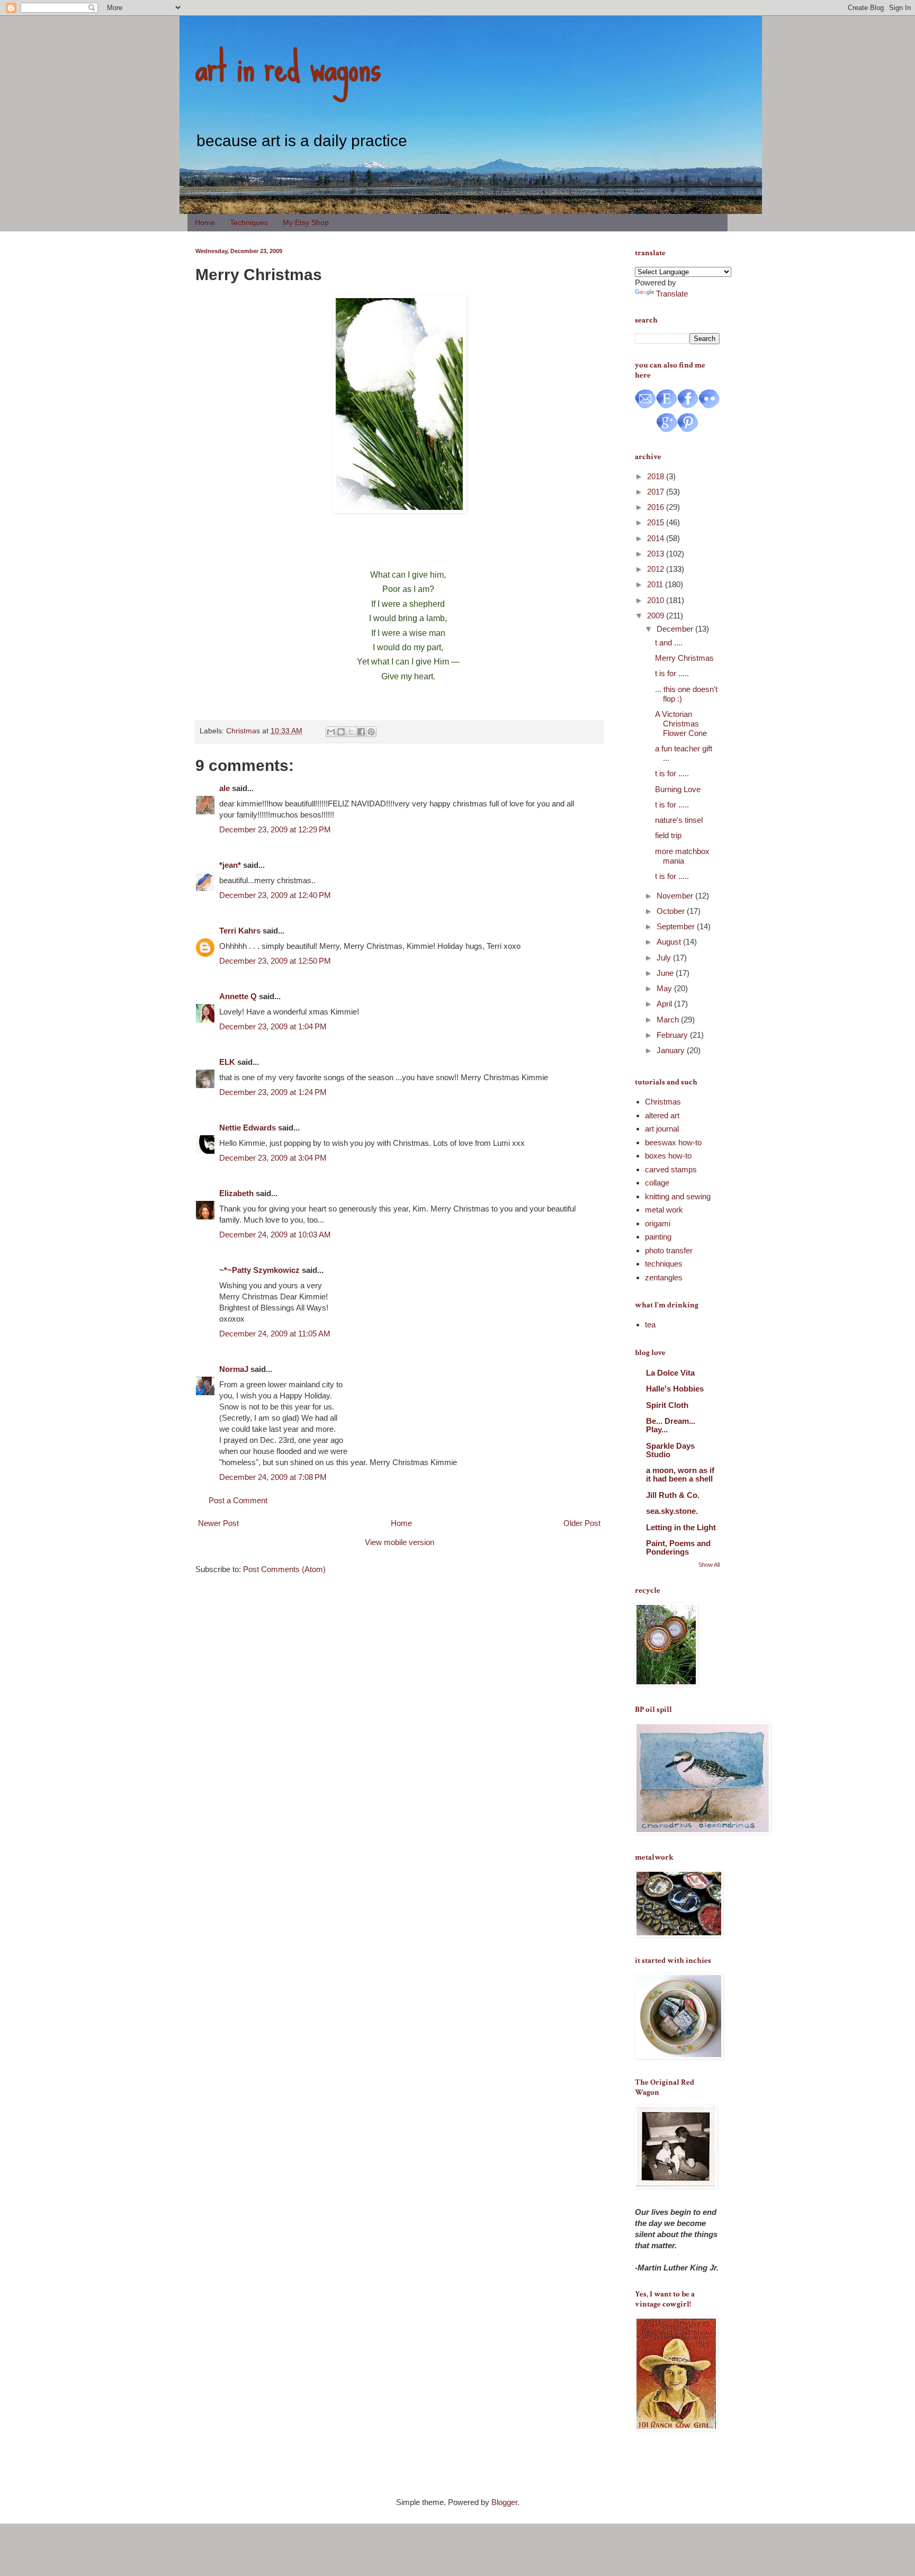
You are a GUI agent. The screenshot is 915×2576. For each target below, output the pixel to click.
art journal (662, 1129)
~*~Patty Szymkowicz (259, 1270)
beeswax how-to (673, 1142)
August (670, 942)
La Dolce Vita (670, 1373)
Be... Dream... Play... (671, 1425)
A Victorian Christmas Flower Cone (681, 724)
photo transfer (669, 1250)
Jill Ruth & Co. (673, 1495)
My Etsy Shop (306, 222)
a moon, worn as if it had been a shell (680, 1474)
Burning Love (678, 789)
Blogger (504, 2502)
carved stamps (671, 1169)
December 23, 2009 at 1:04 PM (273, 1026)
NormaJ (234, 1369)
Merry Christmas (684, 658)
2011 (656, 584)
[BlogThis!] (341, 732)
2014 (657, 538)
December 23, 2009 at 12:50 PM (275, 961)
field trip (668, 835)
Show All (709, 1565)
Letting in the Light (681, 1527)
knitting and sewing (678, 1196)
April (665, 1004)
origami (658, 1223)
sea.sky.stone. (672, 1511)
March (669, 1020)
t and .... (669, 643)
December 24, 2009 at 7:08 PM (273, 1477)
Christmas (243, 731)
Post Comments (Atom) (284, 1569)
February (673, 1035)
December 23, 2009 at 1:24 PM (273, 1092)
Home (205, 222)
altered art (662, 1115)
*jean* (230, 865)
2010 (657, 600)
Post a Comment (238, 1500)
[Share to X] (351, 732)
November (676, 896)
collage (657, 1183)
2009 (657, 616)
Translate (672, 294)
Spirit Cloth (667, 1405)
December (676, 629)
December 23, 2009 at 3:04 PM (273, 1158)
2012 (657, 569)
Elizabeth (236, 1193)
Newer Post (218, 1523)
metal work (664, 1210)
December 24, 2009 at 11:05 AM (275, 1334)
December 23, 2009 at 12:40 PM (275, 895)
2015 (657, 522)
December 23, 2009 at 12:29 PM (275, 829)
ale (225, 788)
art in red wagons (288, 66)
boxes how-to (668, 1156)
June (666, 973)
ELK (227, 1062)
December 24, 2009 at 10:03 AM (275, 1235)
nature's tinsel (679, 820)
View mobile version (400, 1542)
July (665, 958)
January (672, 1050)
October (672, 911)
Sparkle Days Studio (670, 1450)
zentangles (664, 1277)
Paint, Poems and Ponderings (678, 1547)
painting (658, 1237)
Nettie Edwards (248, 1128)
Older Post (582, 1523)
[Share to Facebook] (361, 732)
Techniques (249, 222)
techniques (664, 1264)
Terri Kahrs (240, 931)
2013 (657, 554)
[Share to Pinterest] (371, 732)
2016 (657, 507)
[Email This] (331, 732)
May (665, 988)
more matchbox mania (682, 856)
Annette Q (238, 996)
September (677, 926)
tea (650, 1325)
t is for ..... (672, 673)
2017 (657, 492)
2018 (657, 476)
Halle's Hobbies (675, 1389)
